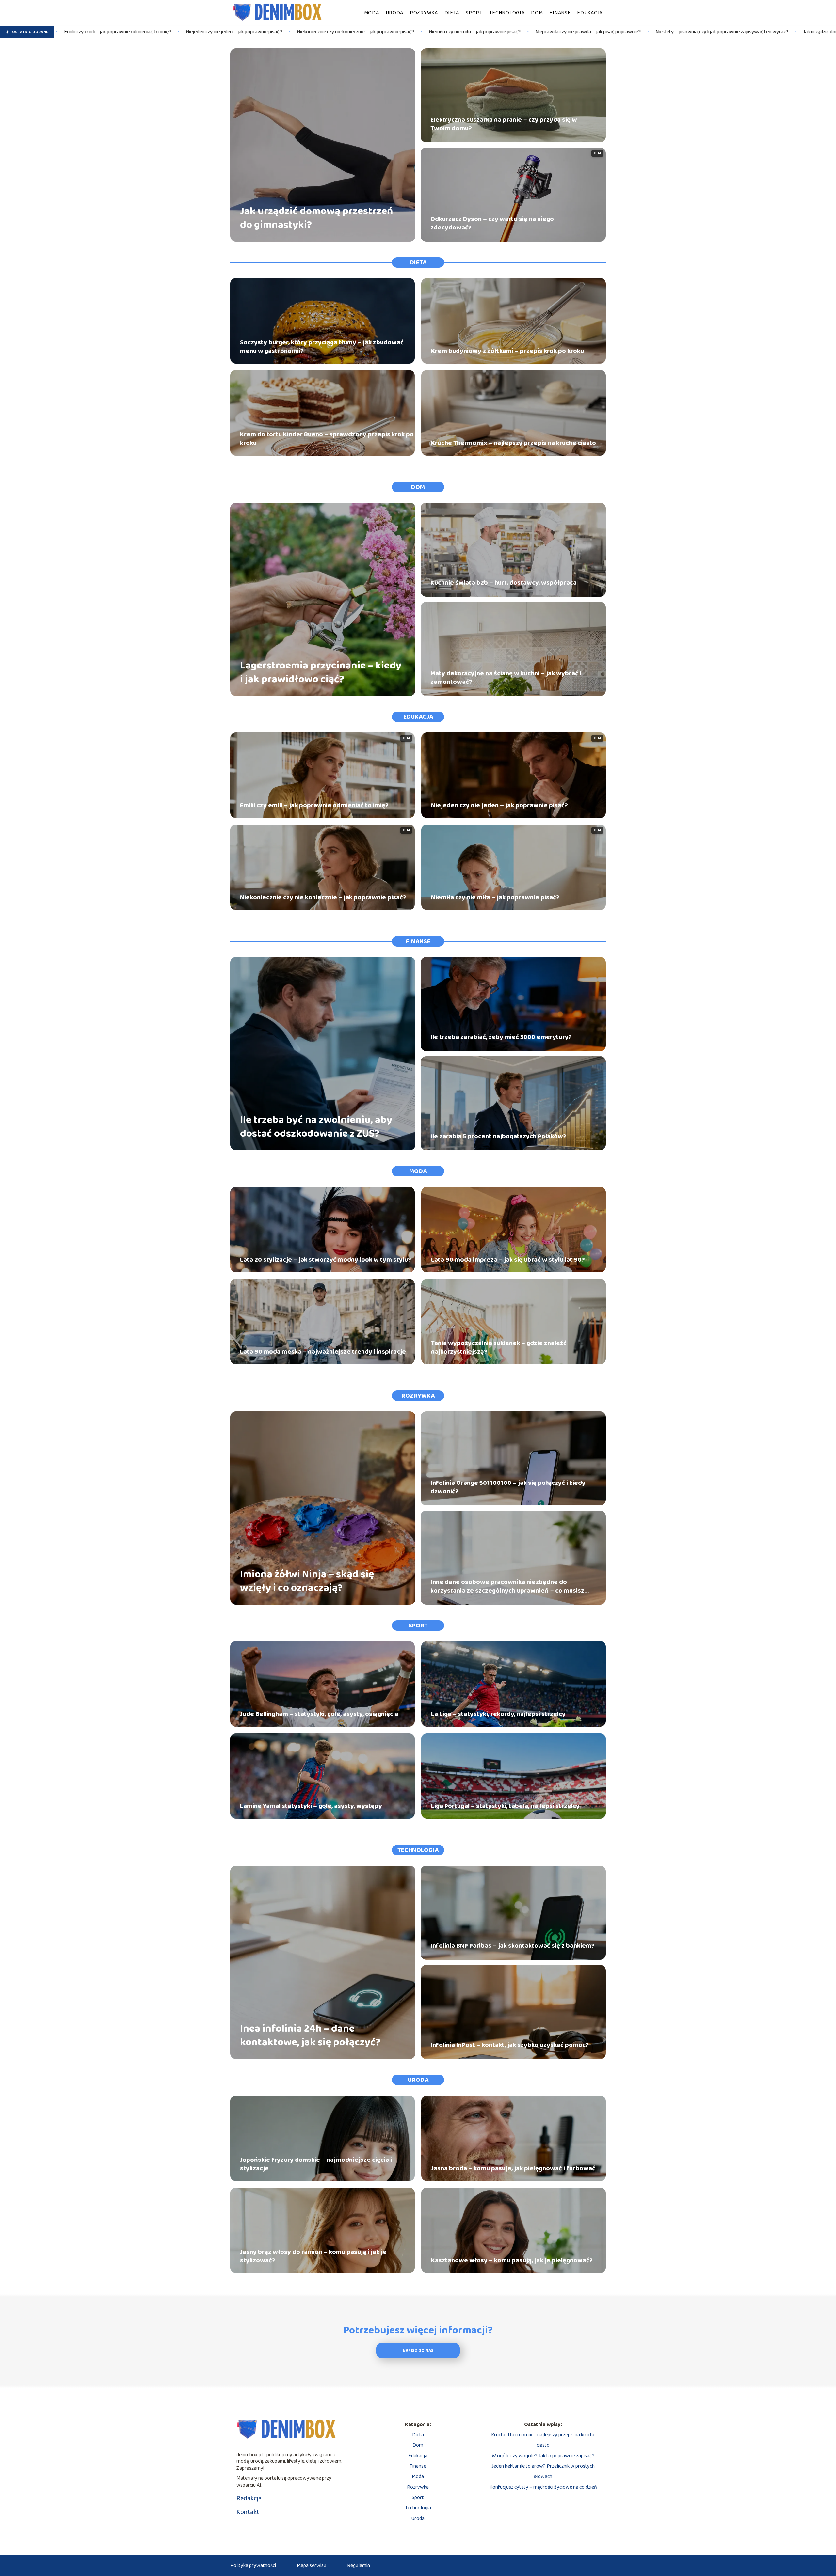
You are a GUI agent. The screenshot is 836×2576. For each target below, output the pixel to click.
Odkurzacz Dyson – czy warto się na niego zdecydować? (492, 223)
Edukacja (590, 13)
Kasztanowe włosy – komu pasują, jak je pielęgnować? (512, 2260)
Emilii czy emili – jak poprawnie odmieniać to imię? (314, 805)
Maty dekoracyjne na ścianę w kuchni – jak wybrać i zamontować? (506, 678)
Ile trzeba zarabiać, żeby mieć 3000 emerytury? (501, 1037)
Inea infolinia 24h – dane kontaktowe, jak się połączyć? (310, 2036)
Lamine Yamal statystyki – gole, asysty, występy (311, 1806)
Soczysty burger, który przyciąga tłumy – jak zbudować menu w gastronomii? (322, 347)
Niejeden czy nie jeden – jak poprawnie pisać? (499, 805)
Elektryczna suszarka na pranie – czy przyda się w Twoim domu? (504, 124)
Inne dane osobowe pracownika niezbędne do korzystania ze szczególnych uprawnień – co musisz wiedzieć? (507, 1586)
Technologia (507, 13)
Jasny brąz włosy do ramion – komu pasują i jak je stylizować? (313, 2256)
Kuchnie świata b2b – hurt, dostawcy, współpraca (504, 583)
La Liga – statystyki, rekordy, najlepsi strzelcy (498, 1714)
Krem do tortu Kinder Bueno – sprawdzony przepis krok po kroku (327, 439)
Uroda (395, 13)
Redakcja (249, 2498)
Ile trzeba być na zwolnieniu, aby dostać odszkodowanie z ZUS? (316, 1127)
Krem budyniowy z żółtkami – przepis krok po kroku (507, 351)
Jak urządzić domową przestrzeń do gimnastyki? (646, 32)
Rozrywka (424, 13)
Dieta (452, 13)
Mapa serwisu (312, 2565)
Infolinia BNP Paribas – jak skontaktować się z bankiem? (513, 1946)
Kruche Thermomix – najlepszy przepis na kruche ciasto (514, 443)
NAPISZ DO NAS (418, 2351)
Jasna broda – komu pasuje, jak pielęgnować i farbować (513, 2168)
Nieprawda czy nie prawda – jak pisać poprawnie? (379, 32)
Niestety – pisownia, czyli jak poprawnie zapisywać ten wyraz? (513, 32)
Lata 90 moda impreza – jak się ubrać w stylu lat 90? (508, 1260)
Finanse (560, 13)
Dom (537, 13)
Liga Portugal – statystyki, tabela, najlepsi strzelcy (505, 1806)
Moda (372, 13)
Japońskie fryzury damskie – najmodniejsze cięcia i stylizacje (316, 2164)
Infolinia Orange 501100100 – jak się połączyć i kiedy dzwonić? (508, 1487)
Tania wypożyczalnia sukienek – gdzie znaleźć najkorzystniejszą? (499, 1347)
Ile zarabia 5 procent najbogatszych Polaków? (498, 1136)
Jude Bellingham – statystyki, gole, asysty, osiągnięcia (319, 1714)
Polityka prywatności (253, 2565)
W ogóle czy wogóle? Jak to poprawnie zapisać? (543, 2456)
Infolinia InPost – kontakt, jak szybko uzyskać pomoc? (510, 2045)
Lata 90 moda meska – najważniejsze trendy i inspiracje (323, 1352)
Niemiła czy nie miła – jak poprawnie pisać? (266, 32)
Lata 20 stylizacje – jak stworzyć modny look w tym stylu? (326, 1260)
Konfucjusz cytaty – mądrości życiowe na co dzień (543, 2487)
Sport (474, 13)
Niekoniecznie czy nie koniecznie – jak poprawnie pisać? (146, 32)
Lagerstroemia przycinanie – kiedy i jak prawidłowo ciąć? (321, 673)
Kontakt (248, 2512)
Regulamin (359, 2565)
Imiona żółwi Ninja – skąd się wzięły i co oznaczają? (307, 1581)
